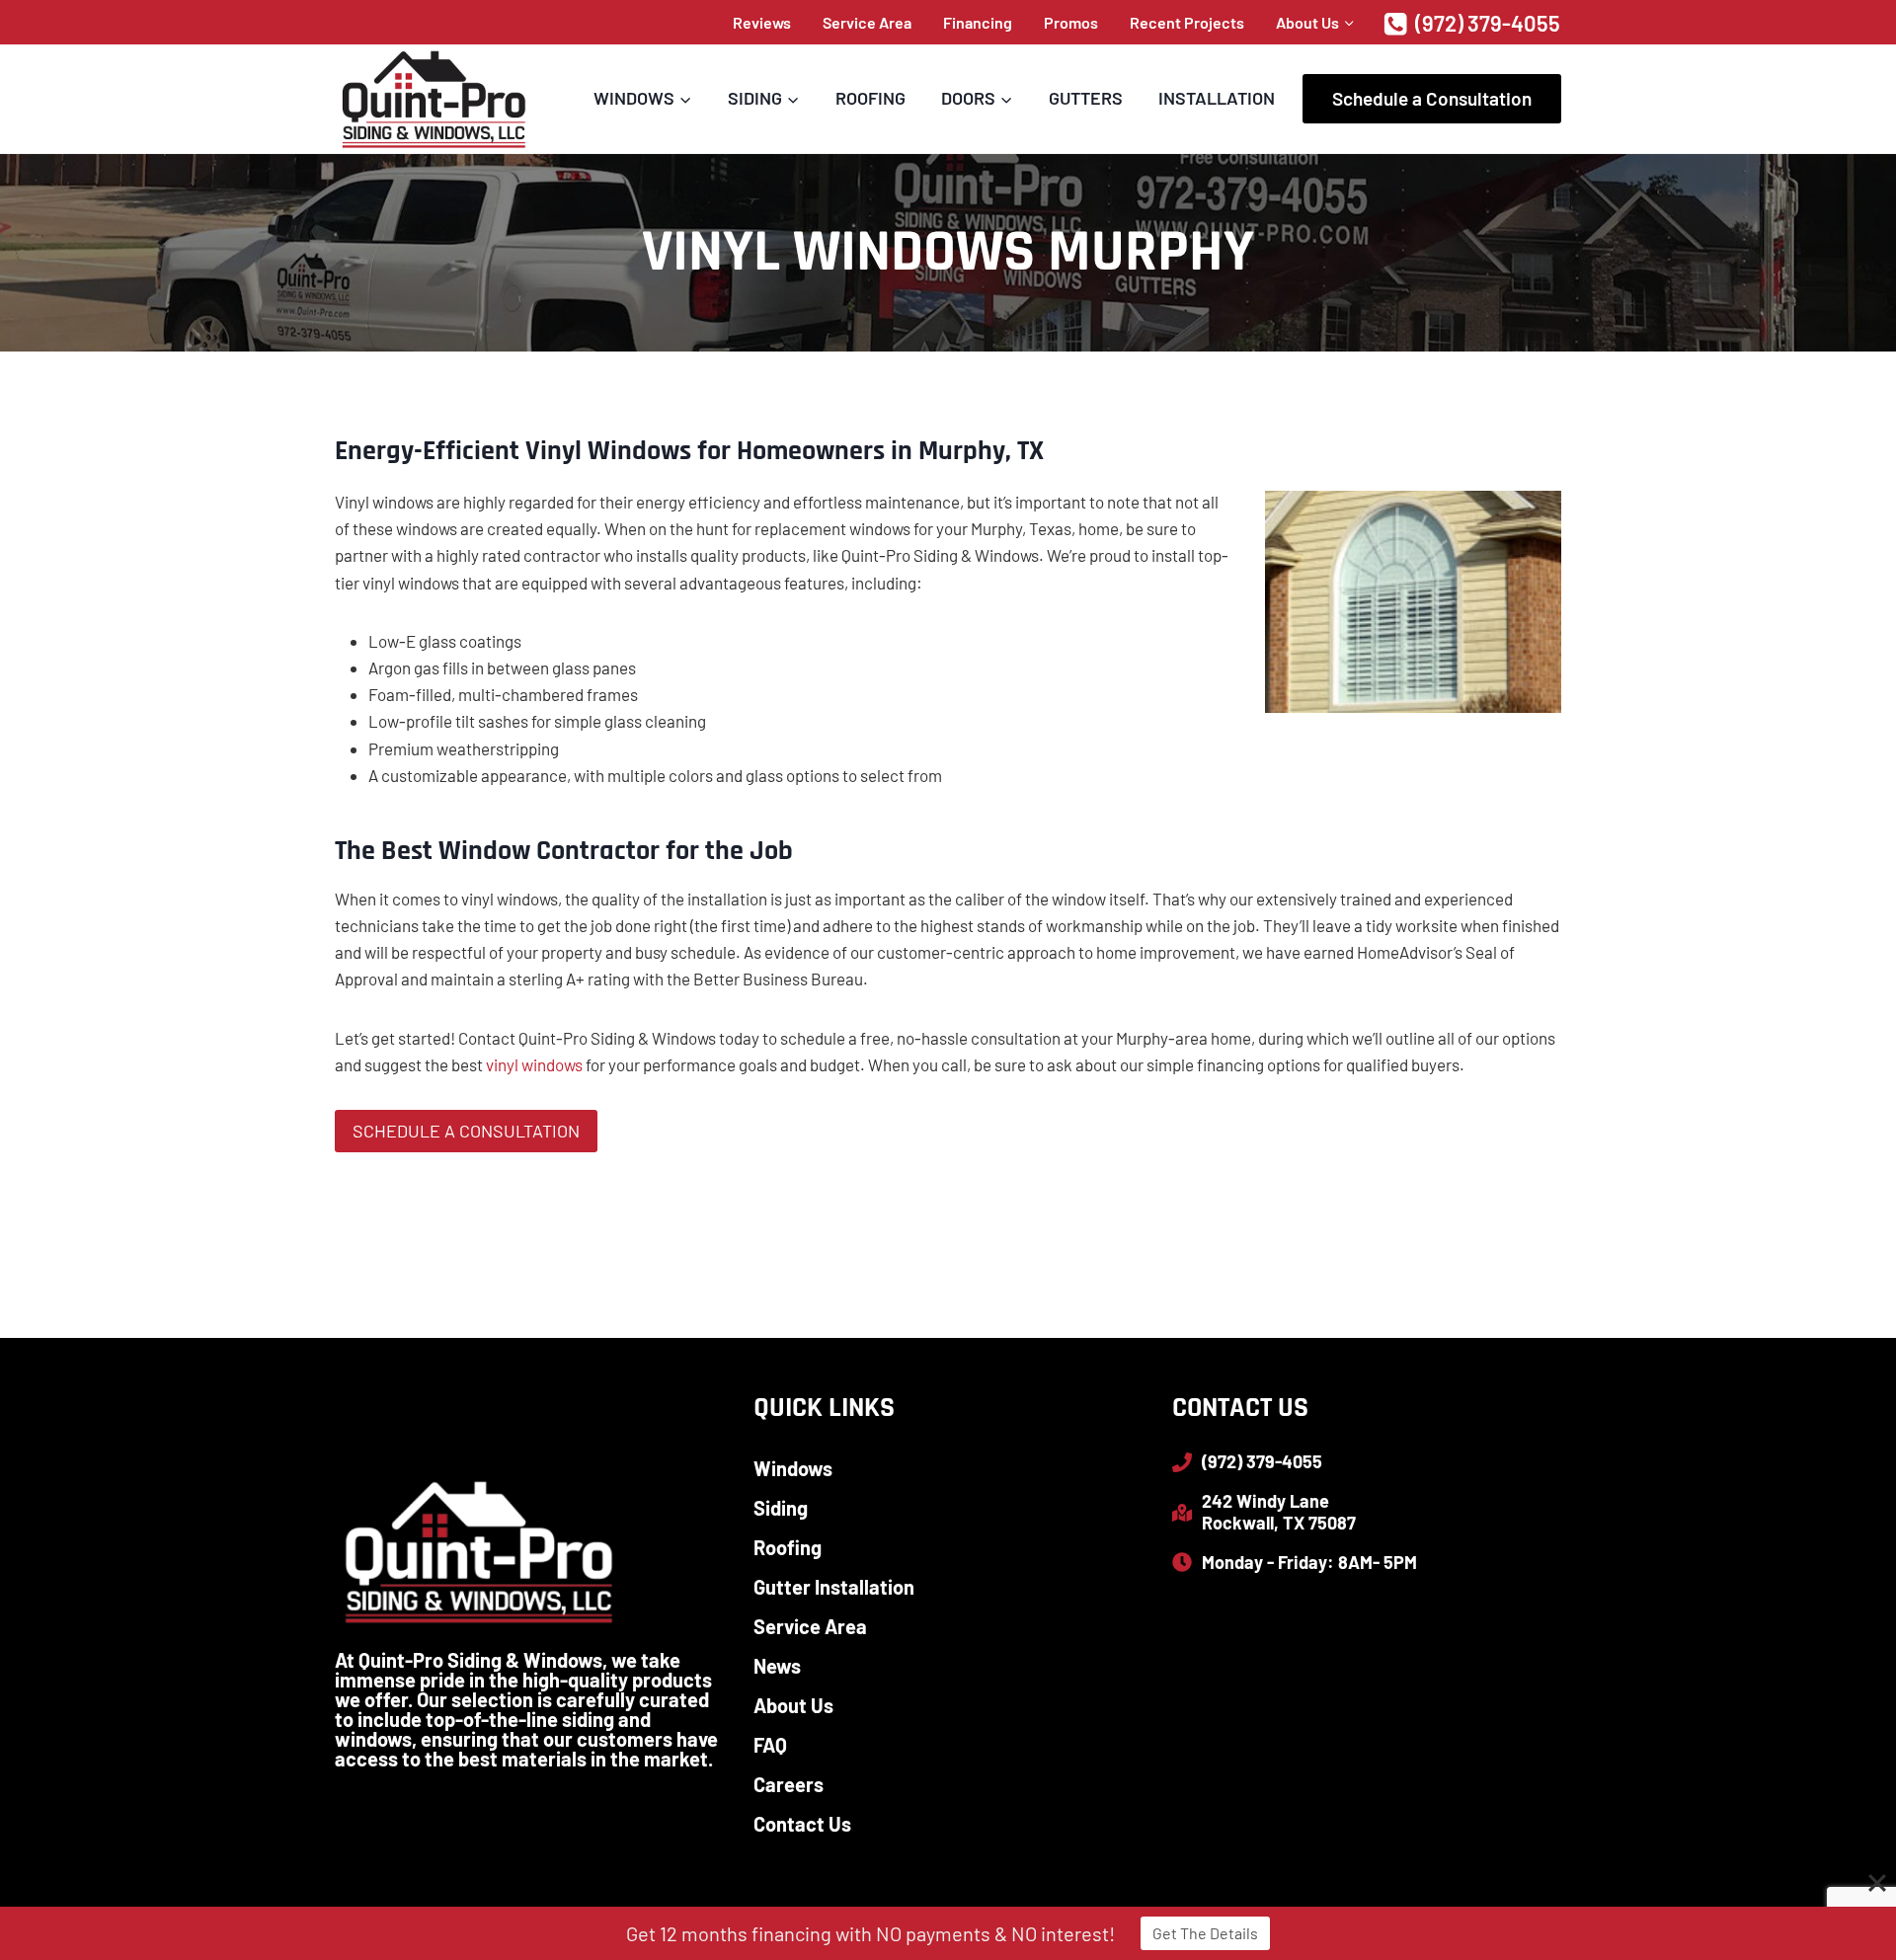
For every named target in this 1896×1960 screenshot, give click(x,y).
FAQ (770, 1745)
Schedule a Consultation (1432, 98)
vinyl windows (534, 1064)
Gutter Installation (834, 1587)
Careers (789, 1784)
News (777, 1666)
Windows (793, 1468)
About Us (793, 1705)
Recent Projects (1187, 22)
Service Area (867, 22)
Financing (978, 22)
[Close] (1877, 1883)
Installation (1217, 98)
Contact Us (802, 1824)
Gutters (1086, 98)
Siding (781, 1508)
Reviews (762, 22)
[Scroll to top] (1846, 1881)
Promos (1071, 22)
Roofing (870, 98)
